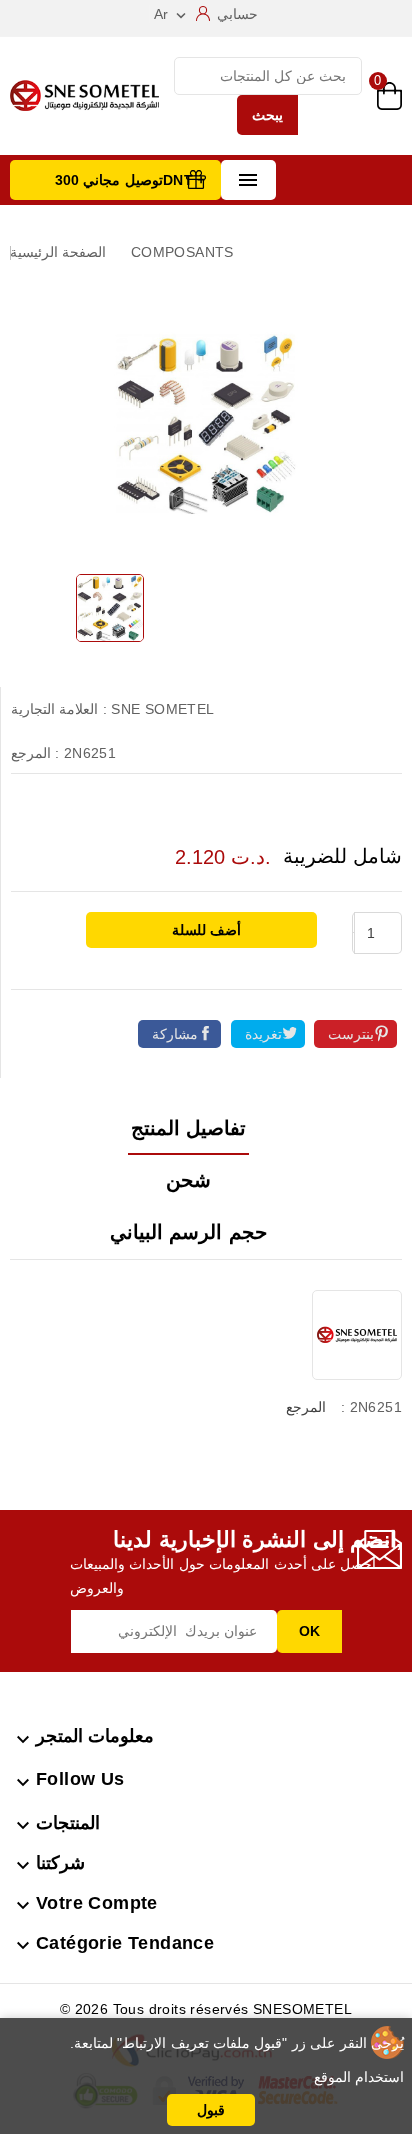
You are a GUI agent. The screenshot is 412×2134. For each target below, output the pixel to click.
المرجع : (35, 753)
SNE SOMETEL (162, 709)
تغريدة (263, 1034)
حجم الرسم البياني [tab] (188, 1232)
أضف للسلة (204, 930)
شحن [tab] (188, 1180)
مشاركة (175, 1034)
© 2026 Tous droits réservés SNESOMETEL (206, 2009)
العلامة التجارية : (59, 709)
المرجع (306, 1407)
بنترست (351, 1034)
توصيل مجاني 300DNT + (130, 180)
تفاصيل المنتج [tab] (188, 1128)
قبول (211, 2110)
